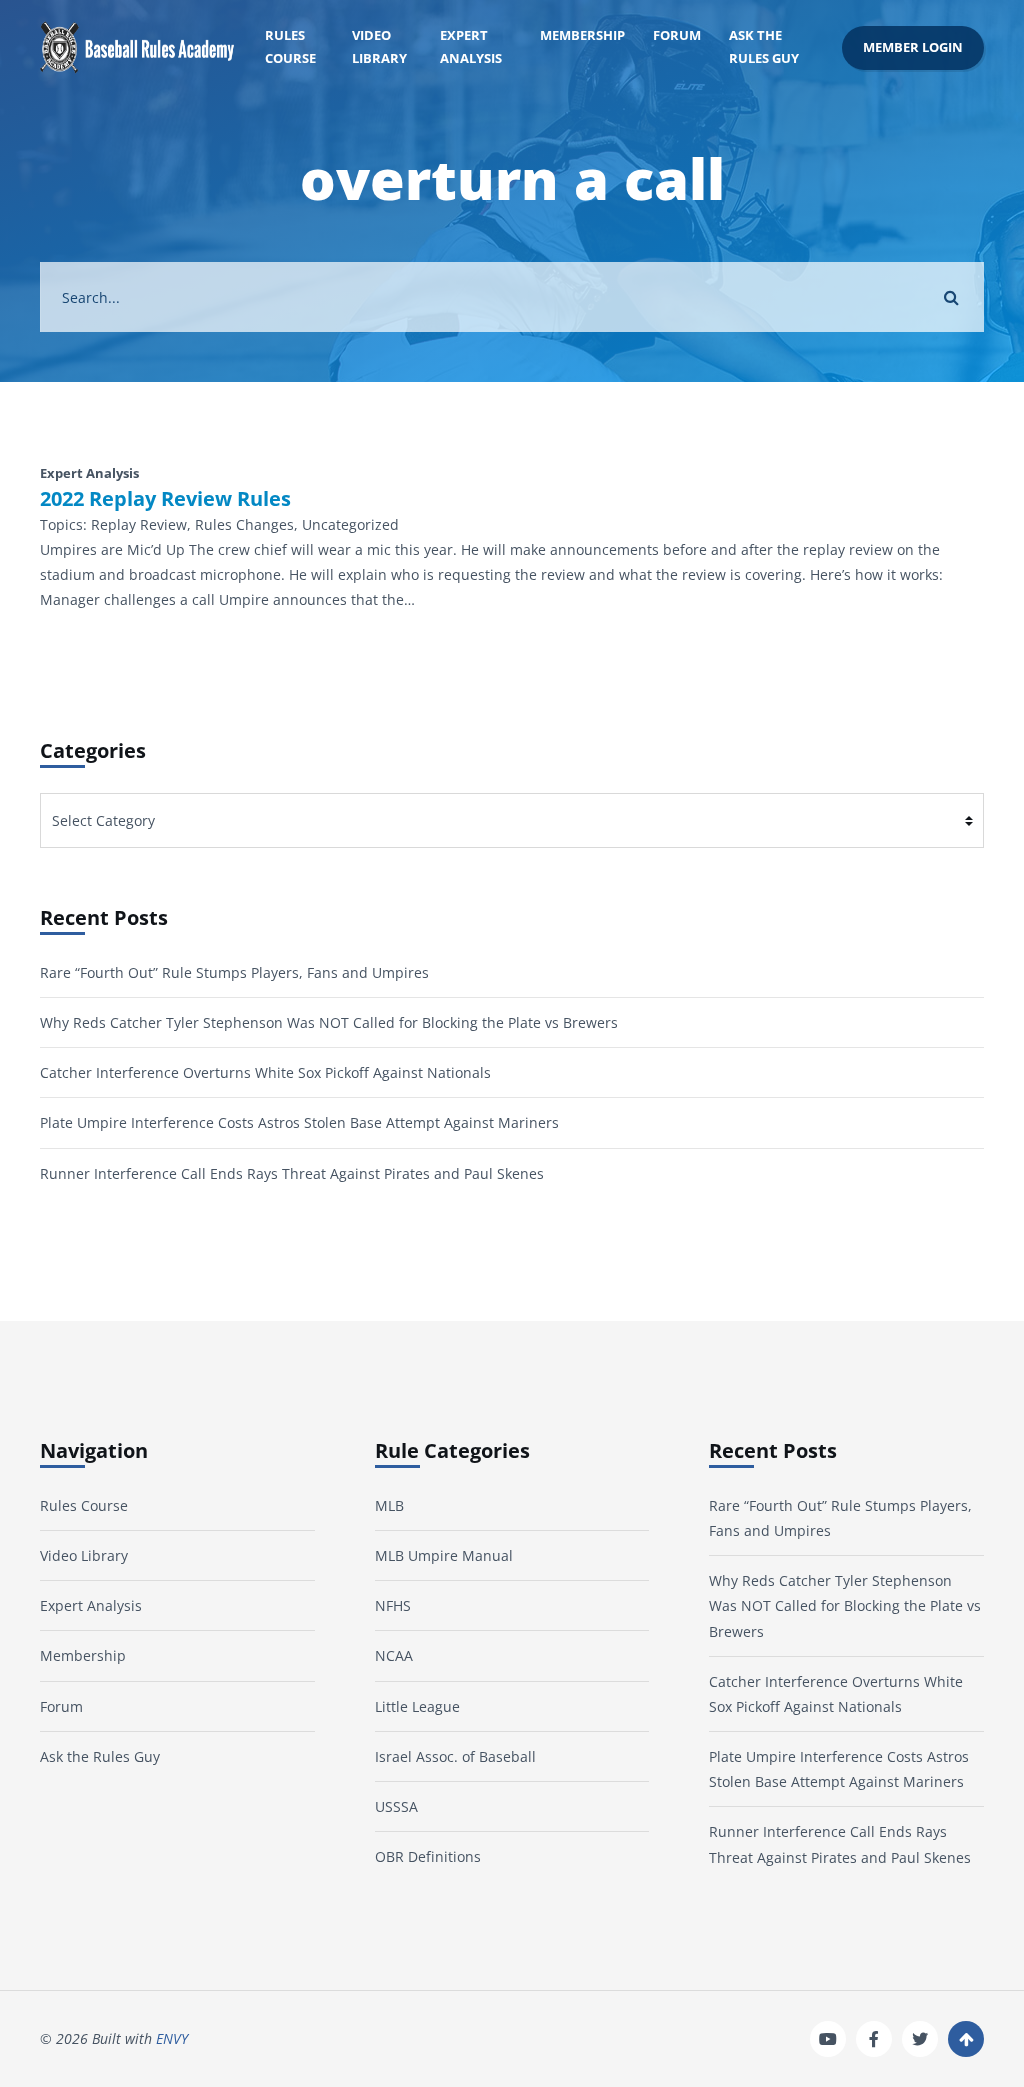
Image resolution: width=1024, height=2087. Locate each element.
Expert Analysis (471, 47)
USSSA (396, 1806)
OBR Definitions (428, 1856)
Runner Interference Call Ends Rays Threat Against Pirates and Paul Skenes (292, 1173)
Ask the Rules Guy (764, 47)
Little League (417, 1706)
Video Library (379, 47)
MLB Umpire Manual (444, 1555)
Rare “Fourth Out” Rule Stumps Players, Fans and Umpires (234, 972)
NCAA (394, 1655)
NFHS (393, 1605)
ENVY (172, 2038)
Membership (582, 35)
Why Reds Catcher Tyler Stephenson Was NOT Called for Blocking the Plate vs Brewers (329, 1022)
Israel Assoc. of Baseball (455, 1756)
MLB (389, 1505)
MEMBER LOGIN (913, 47)
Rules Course (290, 47)
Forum (677, 35)
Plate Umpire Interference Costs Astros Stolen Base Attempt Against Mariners (299, 1122)
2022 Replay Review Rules (165, 499)
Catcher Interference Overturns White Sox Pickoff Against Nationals (265, 1072)
